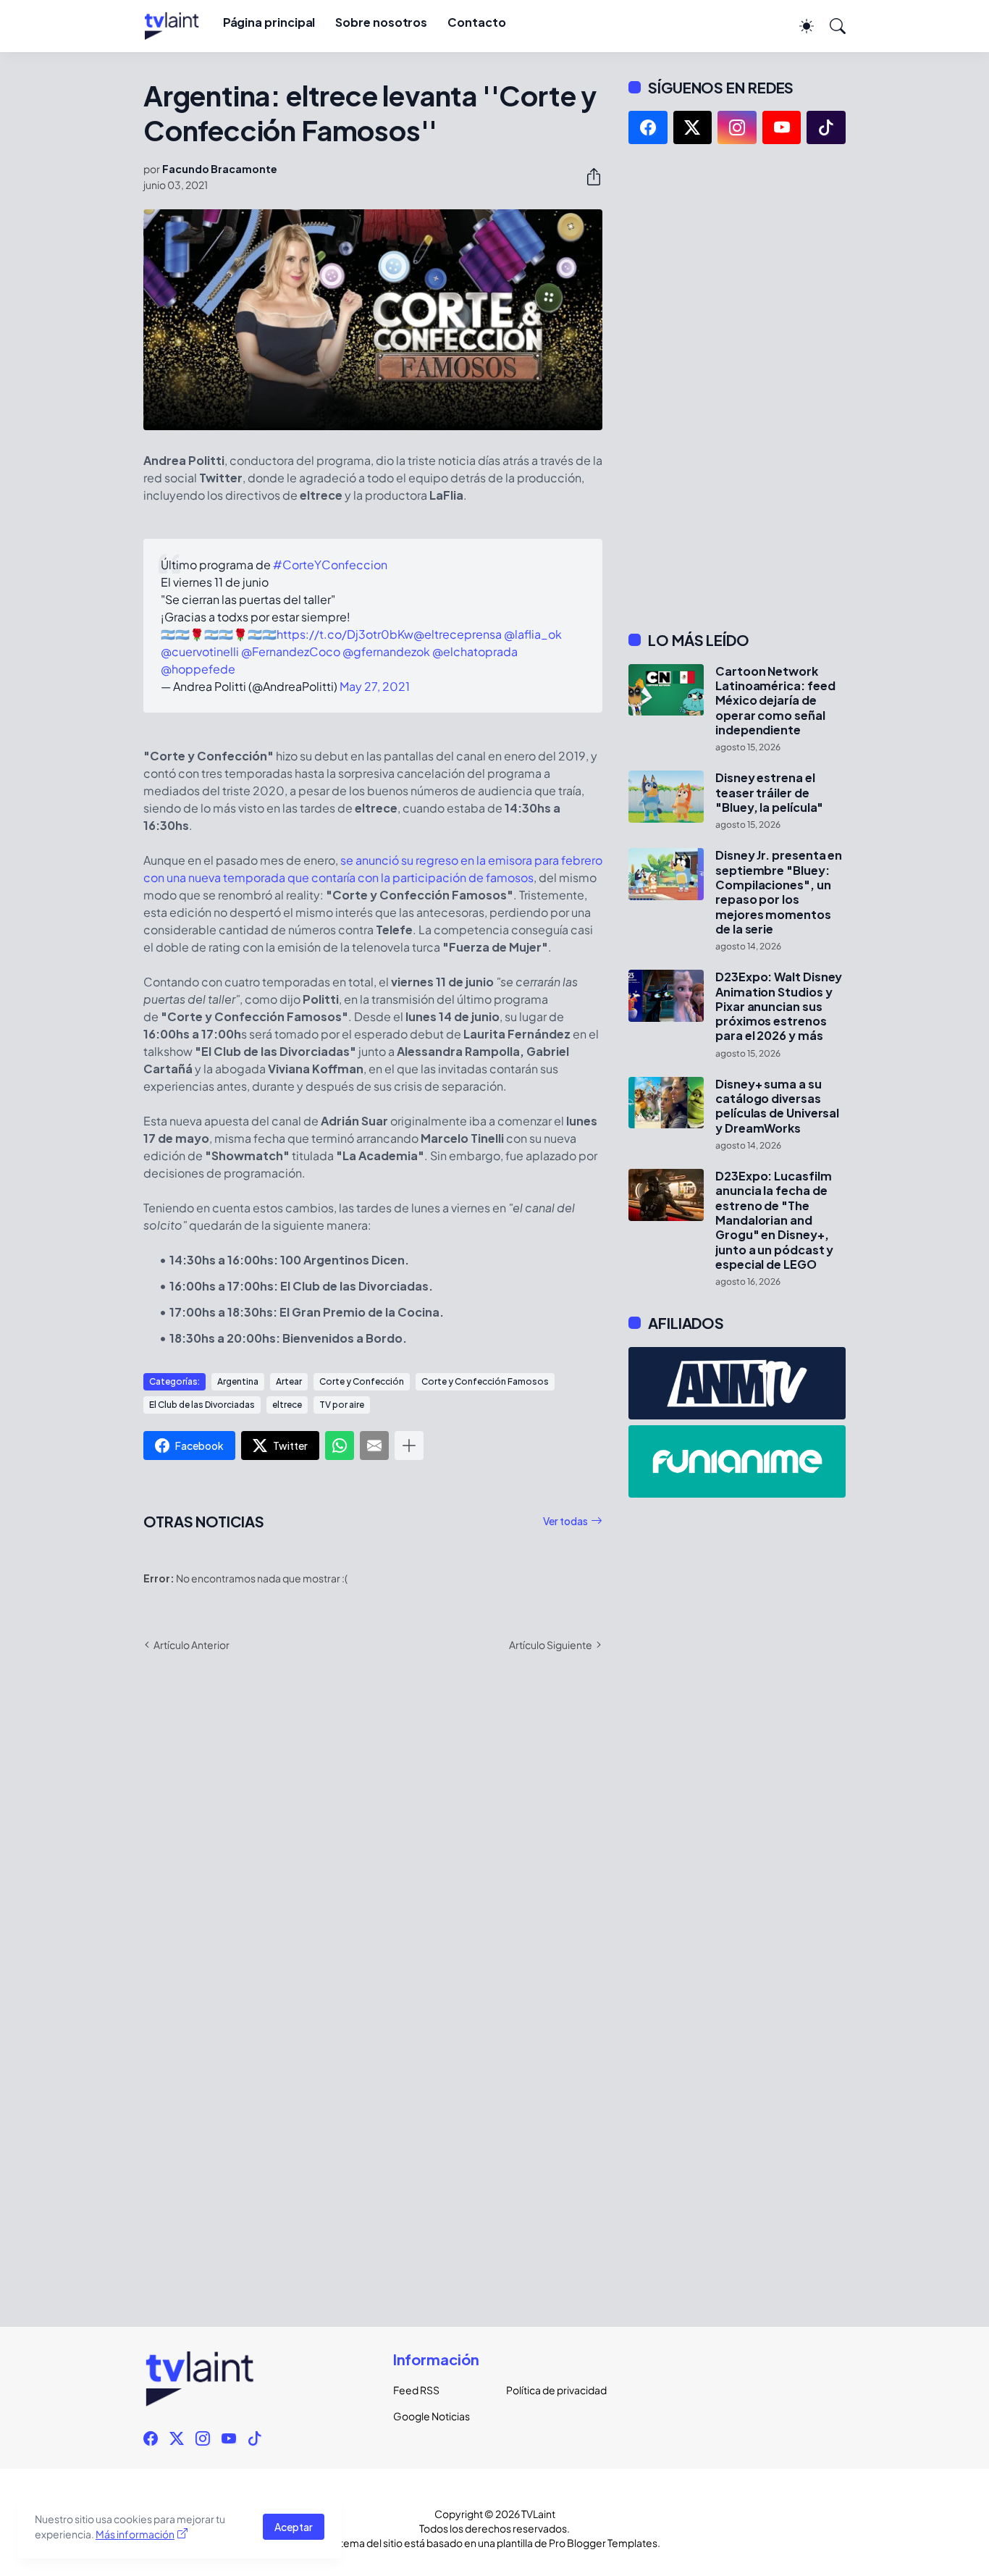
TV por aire (342, 1405)
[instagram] (737, 127)
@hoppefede (198, 669)
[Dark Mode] (799, 26)
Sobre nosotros (381, 22)
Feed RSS (416, 2390)
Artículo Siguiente (551, 1645)
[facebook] (648, 127)
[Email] (374, 1446)
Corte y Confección (362, 1381)
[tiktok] (826, 127)
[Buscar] (831, 26)
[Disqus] (373, 1874)
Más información (135, 2534)
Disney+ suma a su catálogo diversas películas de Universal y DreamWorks (777, 1106)
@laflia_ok (533, 634)
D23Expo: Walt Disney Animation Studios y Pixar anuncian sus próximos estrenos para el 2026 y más (779, 1006)
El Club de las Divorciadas (202, 1405)
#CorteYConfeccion (330, 565)
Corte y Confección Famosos (485, 1381)
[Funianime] (737, 1461)
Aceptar (294, 2527)
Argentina (238, 1381)
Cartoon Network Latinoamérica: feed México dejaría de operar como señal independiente (775, 701)
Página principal (269, 22)
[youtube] (782, 127)
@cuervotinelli (200, 651)
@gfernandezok (386, 651)
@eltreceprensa (458, 634)
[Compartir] (588, 177)
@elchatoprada (475, 651)
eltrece (287, 1405)
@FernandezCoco (291, 651)
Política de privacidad (551, 2390)
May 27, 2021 (375, 686)
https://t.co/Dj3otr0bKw (345, 634)
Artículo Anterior (192, 1645)
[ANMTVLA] (737, 1383)
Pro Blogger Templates (603, 2543)
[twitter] (693, 127)
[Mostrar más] (409, 1446)
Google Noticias (432, 2416)
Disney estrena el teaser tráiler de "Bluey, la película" (769, 793)
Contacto (476, 22)
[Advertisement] (737, 387)
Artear (289, 1381)
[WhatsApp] (340, 1446)
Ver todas (565, 1521)
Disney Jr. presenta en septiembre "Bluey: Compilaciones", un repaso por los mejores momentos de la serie (779, 892)
